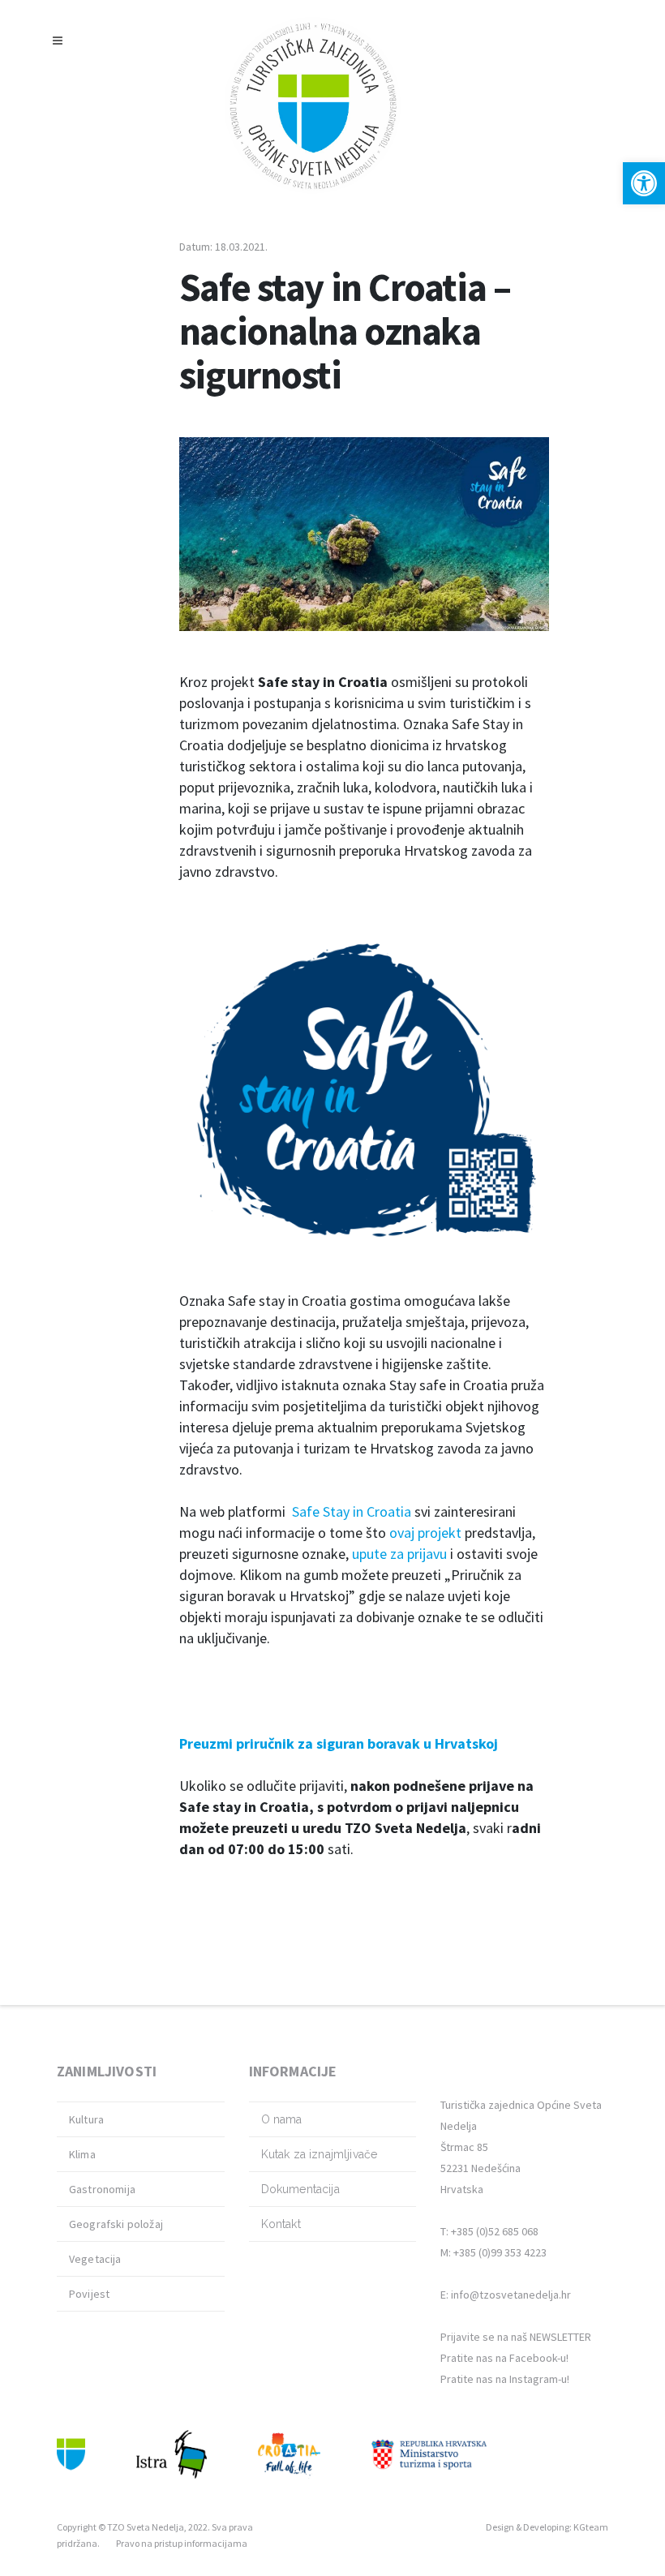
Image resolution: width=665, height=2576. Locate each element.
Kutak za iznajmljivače (320, 2154)
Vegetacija (95, 2259)
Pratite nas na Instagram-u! (505, 2379)
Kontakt (281, 2224)
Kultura (86, 2119)
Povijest (89, 2294)
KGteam (591, 2527)
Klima (82, 2154)
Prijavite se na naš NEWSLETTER (516, 2337)
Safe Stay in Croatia (352, 1511)
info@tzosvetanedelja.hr (511, 2295)
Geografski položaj (116, 2224)
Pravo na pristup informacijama (182, 2543)
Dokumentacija (300, 2189)
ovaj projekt (425, 1533)
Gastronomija (102, 2189)
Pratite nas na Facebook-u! (504, 2358)
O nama (282, 2119)
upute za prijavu (399, 1554)
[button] (644, 183)
